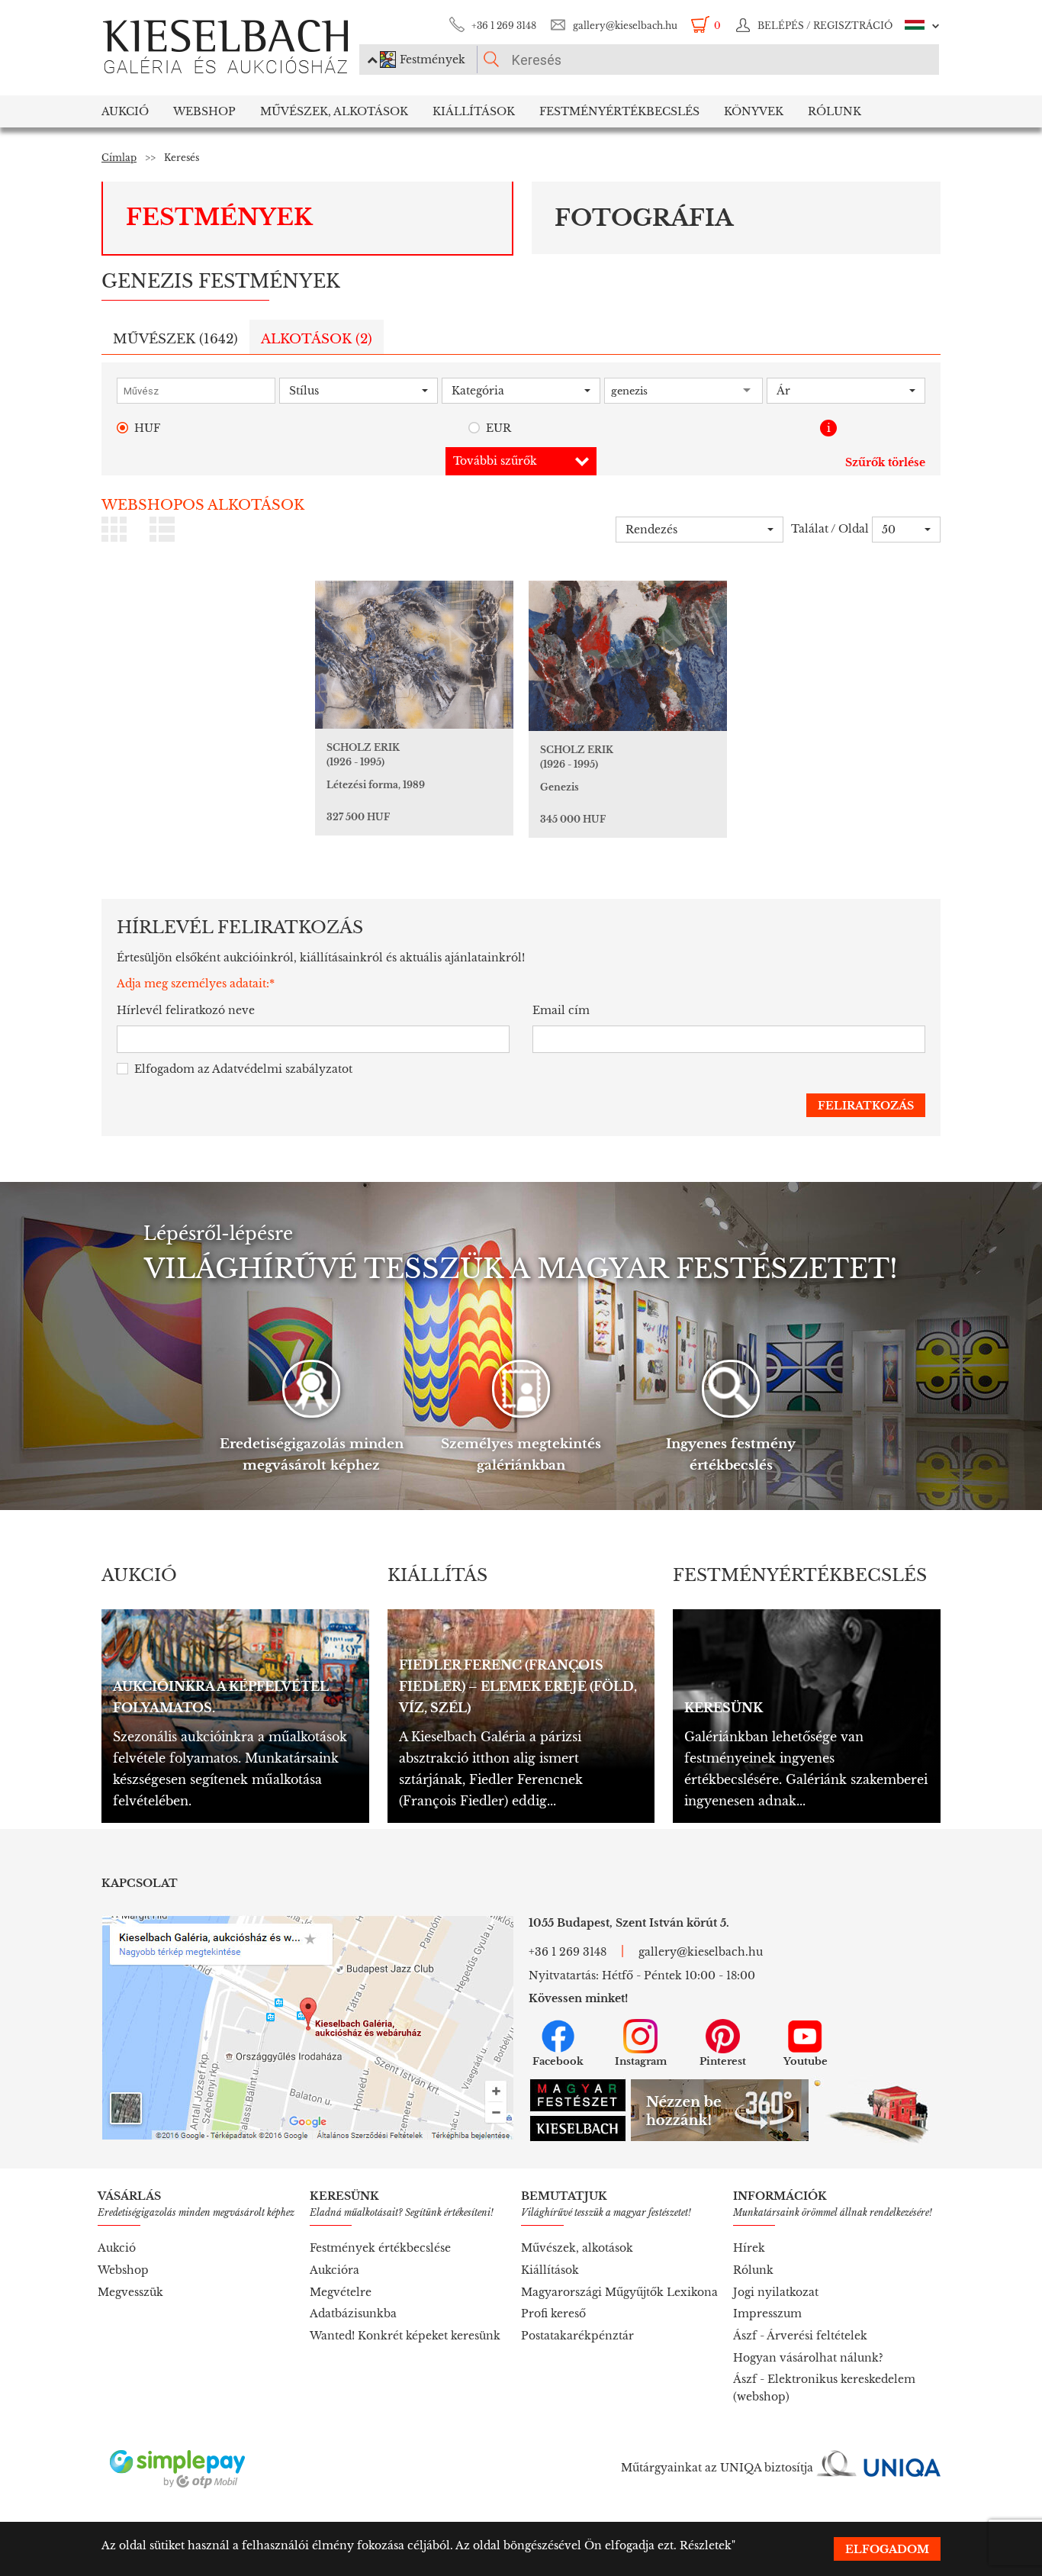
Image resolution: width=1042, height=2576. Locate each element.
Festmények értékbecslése (380, 2248)
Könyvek (754, 111)
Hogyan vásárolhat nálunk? (808, 2358)
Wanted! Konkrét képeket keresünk (405, 2336)
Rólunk (835, 111)
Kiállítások (474, 111)
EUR (498, 428)
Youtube (806, 2061)
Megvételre (341, 2292)
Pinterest (723, 2061)
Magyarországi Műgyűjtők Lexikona (619, 2292)
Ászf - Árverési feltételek (800, 2336)
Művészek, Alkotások (334, 111)
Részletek (706, 2545)
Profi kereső (553, 2314)
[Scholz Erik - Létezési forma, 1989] (414, 655)
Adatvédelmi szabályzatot (282, 1069)
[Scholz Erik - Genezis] (628, 656)
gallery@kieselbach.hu (625, 26)
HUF (147, 428)
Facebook (558, 2061)
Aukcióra (334, 2270)
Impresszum (767, 2314)
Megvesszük (130, 2292)
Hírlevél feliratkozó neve (186, 1010)
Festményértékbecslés (619, 111)
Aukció (125, 111)
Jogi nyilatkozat (776, 2292)
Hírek (749, 2248)
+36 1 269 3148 (504, 26)
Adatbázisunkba (353, 2314)
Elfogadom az (243, 1069)
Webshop (204, 111)
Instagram (641, 2061)
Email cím (561, 1010)
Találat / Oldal (830, 529)
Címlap (119, 158)
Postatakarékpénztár (577, 2336)
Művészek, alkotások (577, 2248)
